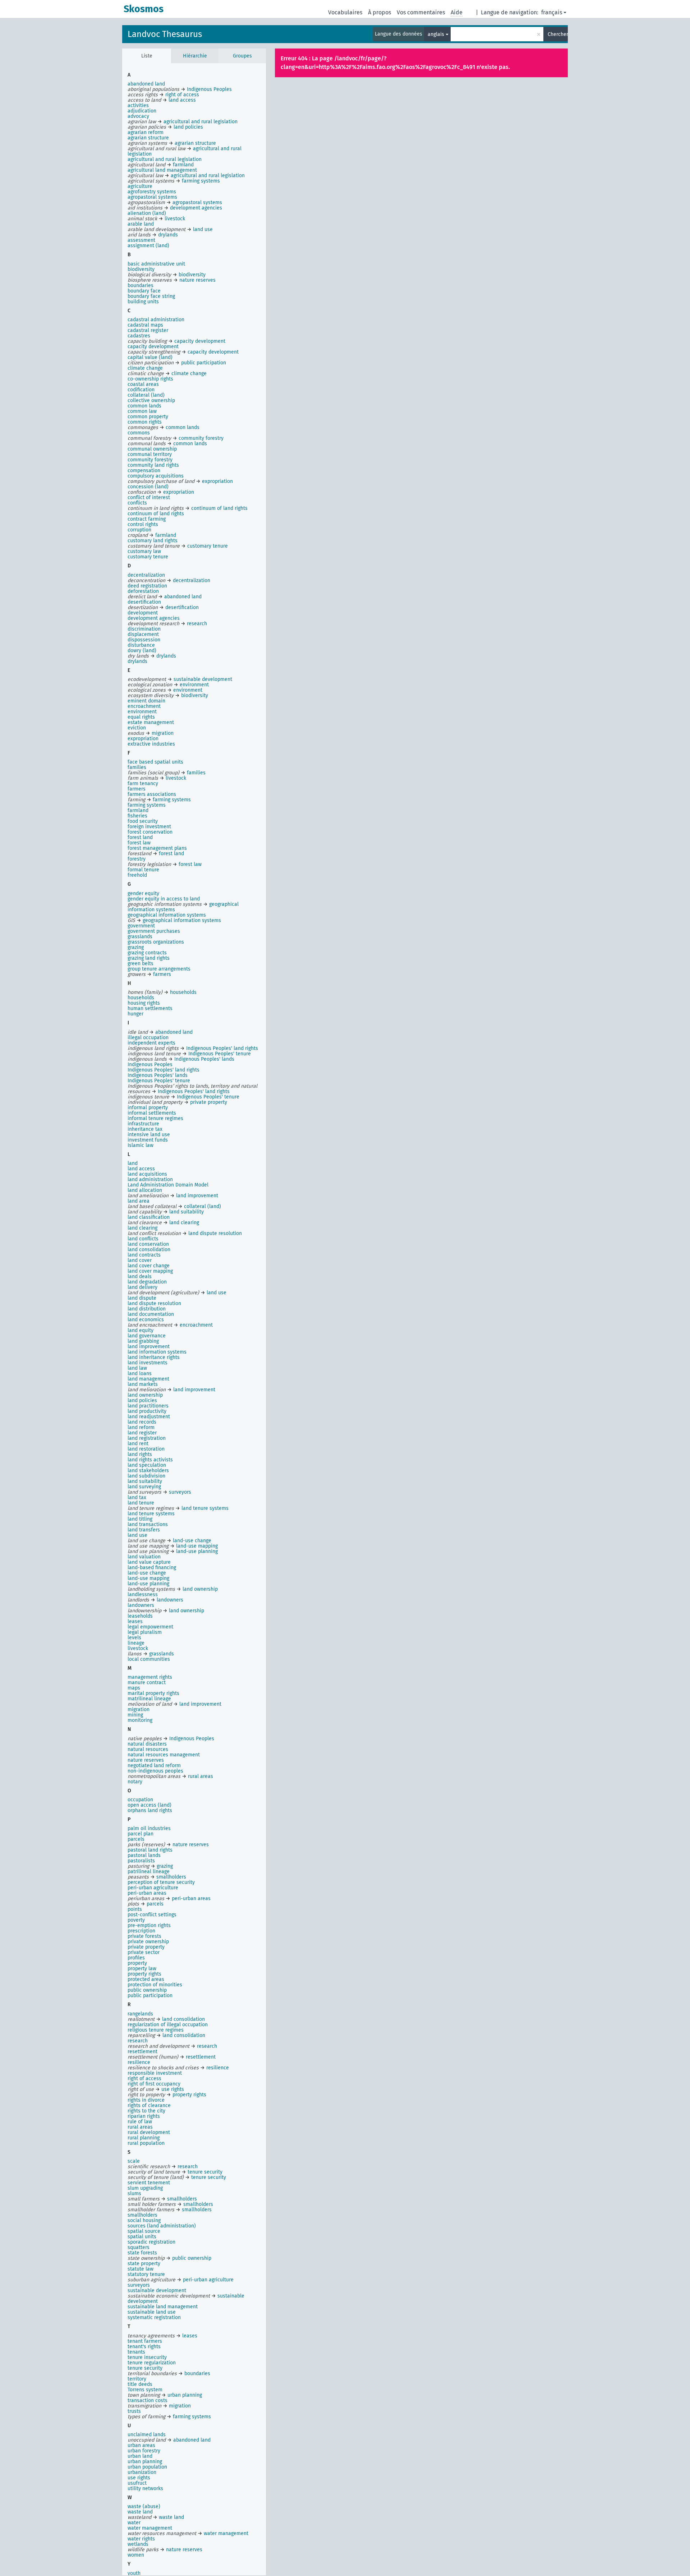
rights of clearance (149, 2105)
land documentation (151, 1314)
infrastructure (143, 1124)
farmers (137, 789)
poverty (136, 1920)
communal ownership (152, 449)
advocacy (138, 116)
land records (142, 1422)
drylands (137, 661)
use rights (139, 2478)
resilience (139, 2062)
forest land (140, 837)
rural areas (140, 2127)
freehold (137, 875)
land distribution (147, 1309)
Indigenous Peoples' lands (158, 1075)
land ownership (145, 1395)
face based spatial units (155, 762)
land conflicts (143, 1239)
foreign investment (149, 827)
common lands (144, 406)
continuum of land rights (156, 514)
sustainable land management (163, 2307)
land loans (140, 1374)
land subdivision (146, 1476)
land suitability (145, 1481)
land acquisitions (147, 1174)
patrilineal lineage (149, 1872)
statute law (141, 2269)
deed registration (147, 586)
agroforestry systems (152, 192)
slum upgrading (145, 2188)
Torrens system (145, 2390)
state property (144, 2264)
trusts (134, 2411)
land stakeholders (148, 1471)
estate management (151, 722)
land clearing (142, 1228)
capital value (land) (150, 357)
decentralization (146, 575)
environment (142, 712)
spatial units (142, 2237)
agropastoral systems (152, 197)
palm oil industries (149, 1828)
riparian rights (144, 2116)
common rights (145, 422)
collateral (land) (146, 395)
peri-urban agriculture (153, 1888)
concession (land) (148, 487)
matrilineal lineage (149, 1699)
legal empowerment (150, 1627)
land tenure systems (151, 1514)
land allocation (145, 1190)
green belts (141, 964)
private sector (144, 1952)
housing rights (144, 1003)
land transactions (148, 1524)
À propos (379, 12)
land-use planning (148, 1584)
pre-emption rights (149, 1925)
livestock (138, 1648)
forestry (137, 859)
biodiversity (141, 269)
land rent (138, 1444)
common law (142, 411)
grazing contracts (147, 953)
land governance (147, 1336)
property (137, 1963)
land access (141, 1169)
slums (134, 2193)
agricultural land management (162, 170)
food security (143, 821)
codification (141, 390)
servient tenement (149, 2183)
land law (137, 1368)
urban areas (141, 2445)
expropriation (143, 739)
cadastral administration (156, 320)
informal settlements (152, 1113)
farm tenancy (143, 784)
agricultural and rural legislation (165, 159)
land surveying (144, 1487)
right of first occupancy (154, 2084)
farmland (138, 810)
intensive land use (149, 1135)
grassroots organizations (156, 942)
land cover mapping (150, 1271)
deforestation (143, 591)
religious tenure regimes (156, 2030)
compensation (144, 471)
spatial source (144, 2231)
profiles (136, 1958)
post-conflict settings (152, 1915)
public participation (150, 1996)
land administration (150, 1179)
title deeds (140, 2384)
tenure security (145, 2368)
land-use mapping (148, 1578)
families (137, 767)
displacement (143, 634)
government (141, 926)
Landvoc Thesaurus (165, 34)
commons (139, 433)
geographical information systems (167, 915)
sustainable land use (152, 2312)
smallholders (142, 2215)
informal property (148, 1108)
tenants (136, 2352)
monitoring (140, 1720)
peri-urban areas (147, 1893)
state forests (142, 2253)
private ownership (148, 1942)
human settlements (150, 1008)
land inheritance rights (154, 1357)
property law (142, 1969)
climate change (145, 368)
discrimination (144, 629)
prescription (141, 1931)
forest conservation (150, 832)
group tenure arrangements (159, 969)
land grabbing (143, 1341)
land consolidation (149, 1250)
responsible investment (155, 2073)
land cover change (149, 1266)
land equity (141, 1330)
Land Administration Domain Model (168, 1185)
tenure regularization (152, 2363)
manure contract (147, 1683)
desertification (144, 602)
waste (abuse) (144, 2506)
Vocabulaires (345, 12)
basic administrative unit (156, 264)
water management (150, 2528)
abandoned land (146, 84)
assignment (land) (148, 246)
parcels (136, 1839)
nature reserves (146, 1760)
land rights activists (150, 1460)
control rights (143, 524)
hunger (135, 1014)
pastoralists (141, 1861)
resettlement (142, 2052)
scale (134, 2161)
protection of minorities (155, 1985)
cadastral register (148, 330)
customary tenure (148, 557)
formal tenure (143, 870)
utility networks (145, 2489)
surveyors (139, 2285)
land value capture (149, 1562)
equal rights (141, 717)
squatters (139, 2247)
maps (134, 1688)
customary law (144, 551)
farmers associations (152, 794)
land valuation (144, 1557)
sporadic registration (151, 2242)
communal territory (150, 454)
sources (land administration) (162, 2226)
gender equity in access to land (164, 899)
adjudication (142, 111)
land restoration (146, 1449)
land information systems (157, 1352)
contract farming (147, 519)
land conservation (148, 1244)
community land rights (153, 465)
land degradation (147, 1282)
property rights (144, 1974)
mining (135, 1715)
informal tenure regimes (155, 1118)
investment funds (148, 1140)
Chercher (558, 34)
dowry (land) (142, 651)
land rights (140, 1454)
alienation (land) (147, 213)
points (135, 1909)
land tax (137, 1497)
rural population (146, 2143)
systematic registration (154, 2317)
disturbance (141, 645)
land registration (147, 1438)
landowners (141, 1605)
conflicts (137, 503)
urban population (147, 2467)
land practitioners (148, 1406)
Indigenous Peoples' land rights (164, 1070)
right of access (144, 2079)
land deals (140, 1277)
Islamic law (141, 1145)
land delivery (142, 1287)
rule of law (140, 2122)
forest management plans (157, 848)
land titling (140, 1519)
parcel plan (141, 1834)
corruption (139, 530)
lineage (136, 1643)
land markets (143, 1384)
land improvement (149, 1347)
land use (137, 1535)
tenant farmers (145, 2341)
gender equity (143, 893)
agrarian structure (148, 138)
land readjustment (149, 1417)
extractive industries (151, 744)
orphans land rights (150, 1810)
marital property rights (153, 1693)
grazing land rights (149, 958)
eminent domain (146, 701)
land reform (141, 1427)
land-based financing (152, 1568)
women (136, 2555)
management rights (150, 1677)
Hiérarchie (195, 56)
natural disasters (147, 1744)
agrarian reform (146, 132)
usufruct (137, 2483)
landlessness (143, 1595)
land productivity (147, 1411)
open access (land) (149, 1805)
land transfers (144, 1530)
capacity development (153, 347)
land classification (149, 1217)
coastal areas (143, 384)
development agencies (154, 618)
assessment (141, 240)
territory (137, 2379)
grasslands (140, 937)
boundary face (144, 291)
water (134, 2523)
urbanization (142, 2472)
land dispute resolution (154, 1303)
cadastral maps (145, 325)
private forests (144, 1936)
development (143, 613)
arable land (141, 224)
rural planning (144, 2138)
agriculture (140, 186)
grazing (136, 947)
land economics (146, 1320)
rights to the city (146, 2111)
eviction (137, 728)
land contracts (144, 1255)
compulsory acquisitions (156, 476)
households (141, 998)
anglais (436, 34)
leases (135, 1621)
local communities (149, 1659)
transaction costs (148, 2400)
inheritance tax (145, 1129)
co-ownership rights (150, 379)
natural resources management (164, 1755)
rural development (149, 2132)
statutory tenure (146, 2274)
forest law (139, 843)
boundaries (141, 285)
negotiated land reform (154, 1766)
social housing (144, 2220)
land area (139, 1201)
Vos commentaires (421, 12)
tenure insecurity (147, 2357)
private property (146, 1947)
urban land (140, 2456)
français (552, 12)
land (133, 1163)
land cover (140, 1260)
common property (148, 417)
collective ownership (151, 400)
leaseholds (140, 1616)
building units (143, 302)
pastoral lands (144, 1855)
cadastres (139, 336)
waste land (140, 2512)
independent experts (151, 1043)
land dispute (142, 1298)
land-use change (147, 1573)
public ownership (147, 1990)
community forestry (150, 460)
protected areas (146, 1979)
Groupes (242, 56)
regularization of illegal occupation (168, 2025)
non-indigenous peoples (155, 1771)
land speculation (147, 1465)
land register (142, 1433)
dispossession (144, 640)
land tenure (141, 1503)
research (138, 2041)
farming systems (147, 805)
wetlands (138, 2544)
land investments (148, 1363)
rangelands (140, 2014)
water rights (141, 2539)
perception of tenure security (161, 1882)
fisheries (137, 816)
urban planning (145, 2462)
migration (139, 1709)
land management (148, 1379)
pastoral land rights (150, 1850)
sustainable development (157, 2291)
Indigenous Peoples (150, 1064)
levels (134, 1638)
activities (138, 105)
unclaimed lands (147, 2435)
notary (135, 1782)
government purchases (154, 931)
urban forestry (144, 2451)
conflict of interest (149, 497)
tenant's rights (144, 2347)
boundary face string (151, 296)
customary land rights (153, 541)
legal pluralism (145, 1632)
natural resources (148, 1749)
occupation (140, 1800)
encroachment (144, 706)
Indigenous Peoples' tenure (159, 1081)
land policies (142, 1400)
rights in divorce (146, 2100)
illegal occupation (148, 1038)
